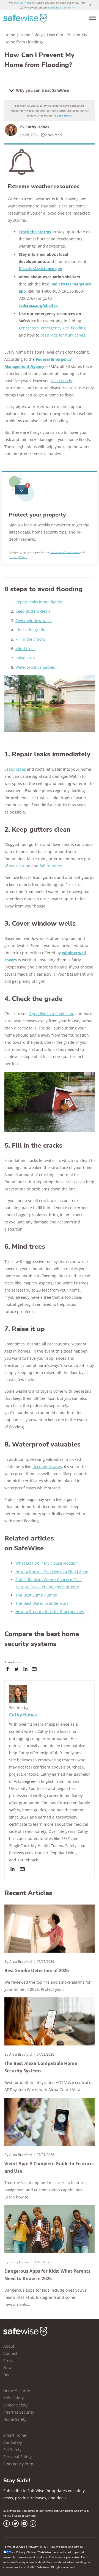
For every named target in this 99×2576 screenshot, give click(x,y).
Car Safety (13, 2442)
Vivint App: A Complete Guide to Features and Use (50, 2167)
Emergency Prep (18, 2464)
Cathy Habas (37, 127)
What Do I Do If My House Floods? (46, 1563)
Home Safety (31, 35)
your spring (20, 866)
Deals (8, 2375)
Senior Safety (15, 2405)
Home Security (17, 2391)
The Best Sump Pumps (36, 1595)
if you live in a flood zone (51, 1014)
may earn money (25, 2)
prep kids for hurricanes (63, 335)
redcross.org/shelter (38, 305)
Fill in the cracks (30, 639)
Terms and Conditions (65, 552)
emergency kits (55, 328)
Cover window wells (34, 621)
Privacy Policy (37, 2547)
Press (8, 2360)
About (9, 2346)
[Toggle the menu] (92, 18)
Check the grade (30, 630)
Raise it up (25, 658)
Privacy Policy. (18, 557)
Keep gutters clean (33, 611)
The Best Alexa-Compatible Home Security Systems (41, 2067)
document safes (47, 1466)
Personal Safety (17, 2457)
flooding (78, 328)
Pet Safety (12, 2449)
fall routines (51, 866)
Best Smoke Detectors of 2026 (37, 1970)
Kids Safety (13, 2398)
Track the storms (35, 232)
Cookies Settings (25, 2516)
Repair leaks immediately (39, 602)
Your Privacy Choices (23, 2552)
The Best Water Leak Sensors (42, 1603)
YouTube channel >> (61, 7)
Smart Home (15, 2435)
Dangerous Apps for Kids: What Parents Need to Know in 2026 (47, 2275)
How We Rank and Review (66, 2547)
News (8, 2368)
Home (10, 35)
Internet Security (19, 2412)
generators (29, 328)
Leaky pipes (15, 769)
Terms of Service (14, 2547)
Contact (10, 2353)
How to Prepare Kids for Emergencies (50, 1612)
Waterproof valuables (35, 667)
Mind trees (25, 649)
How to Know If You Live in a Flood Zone (52, 1571)
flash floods (62, 381)
